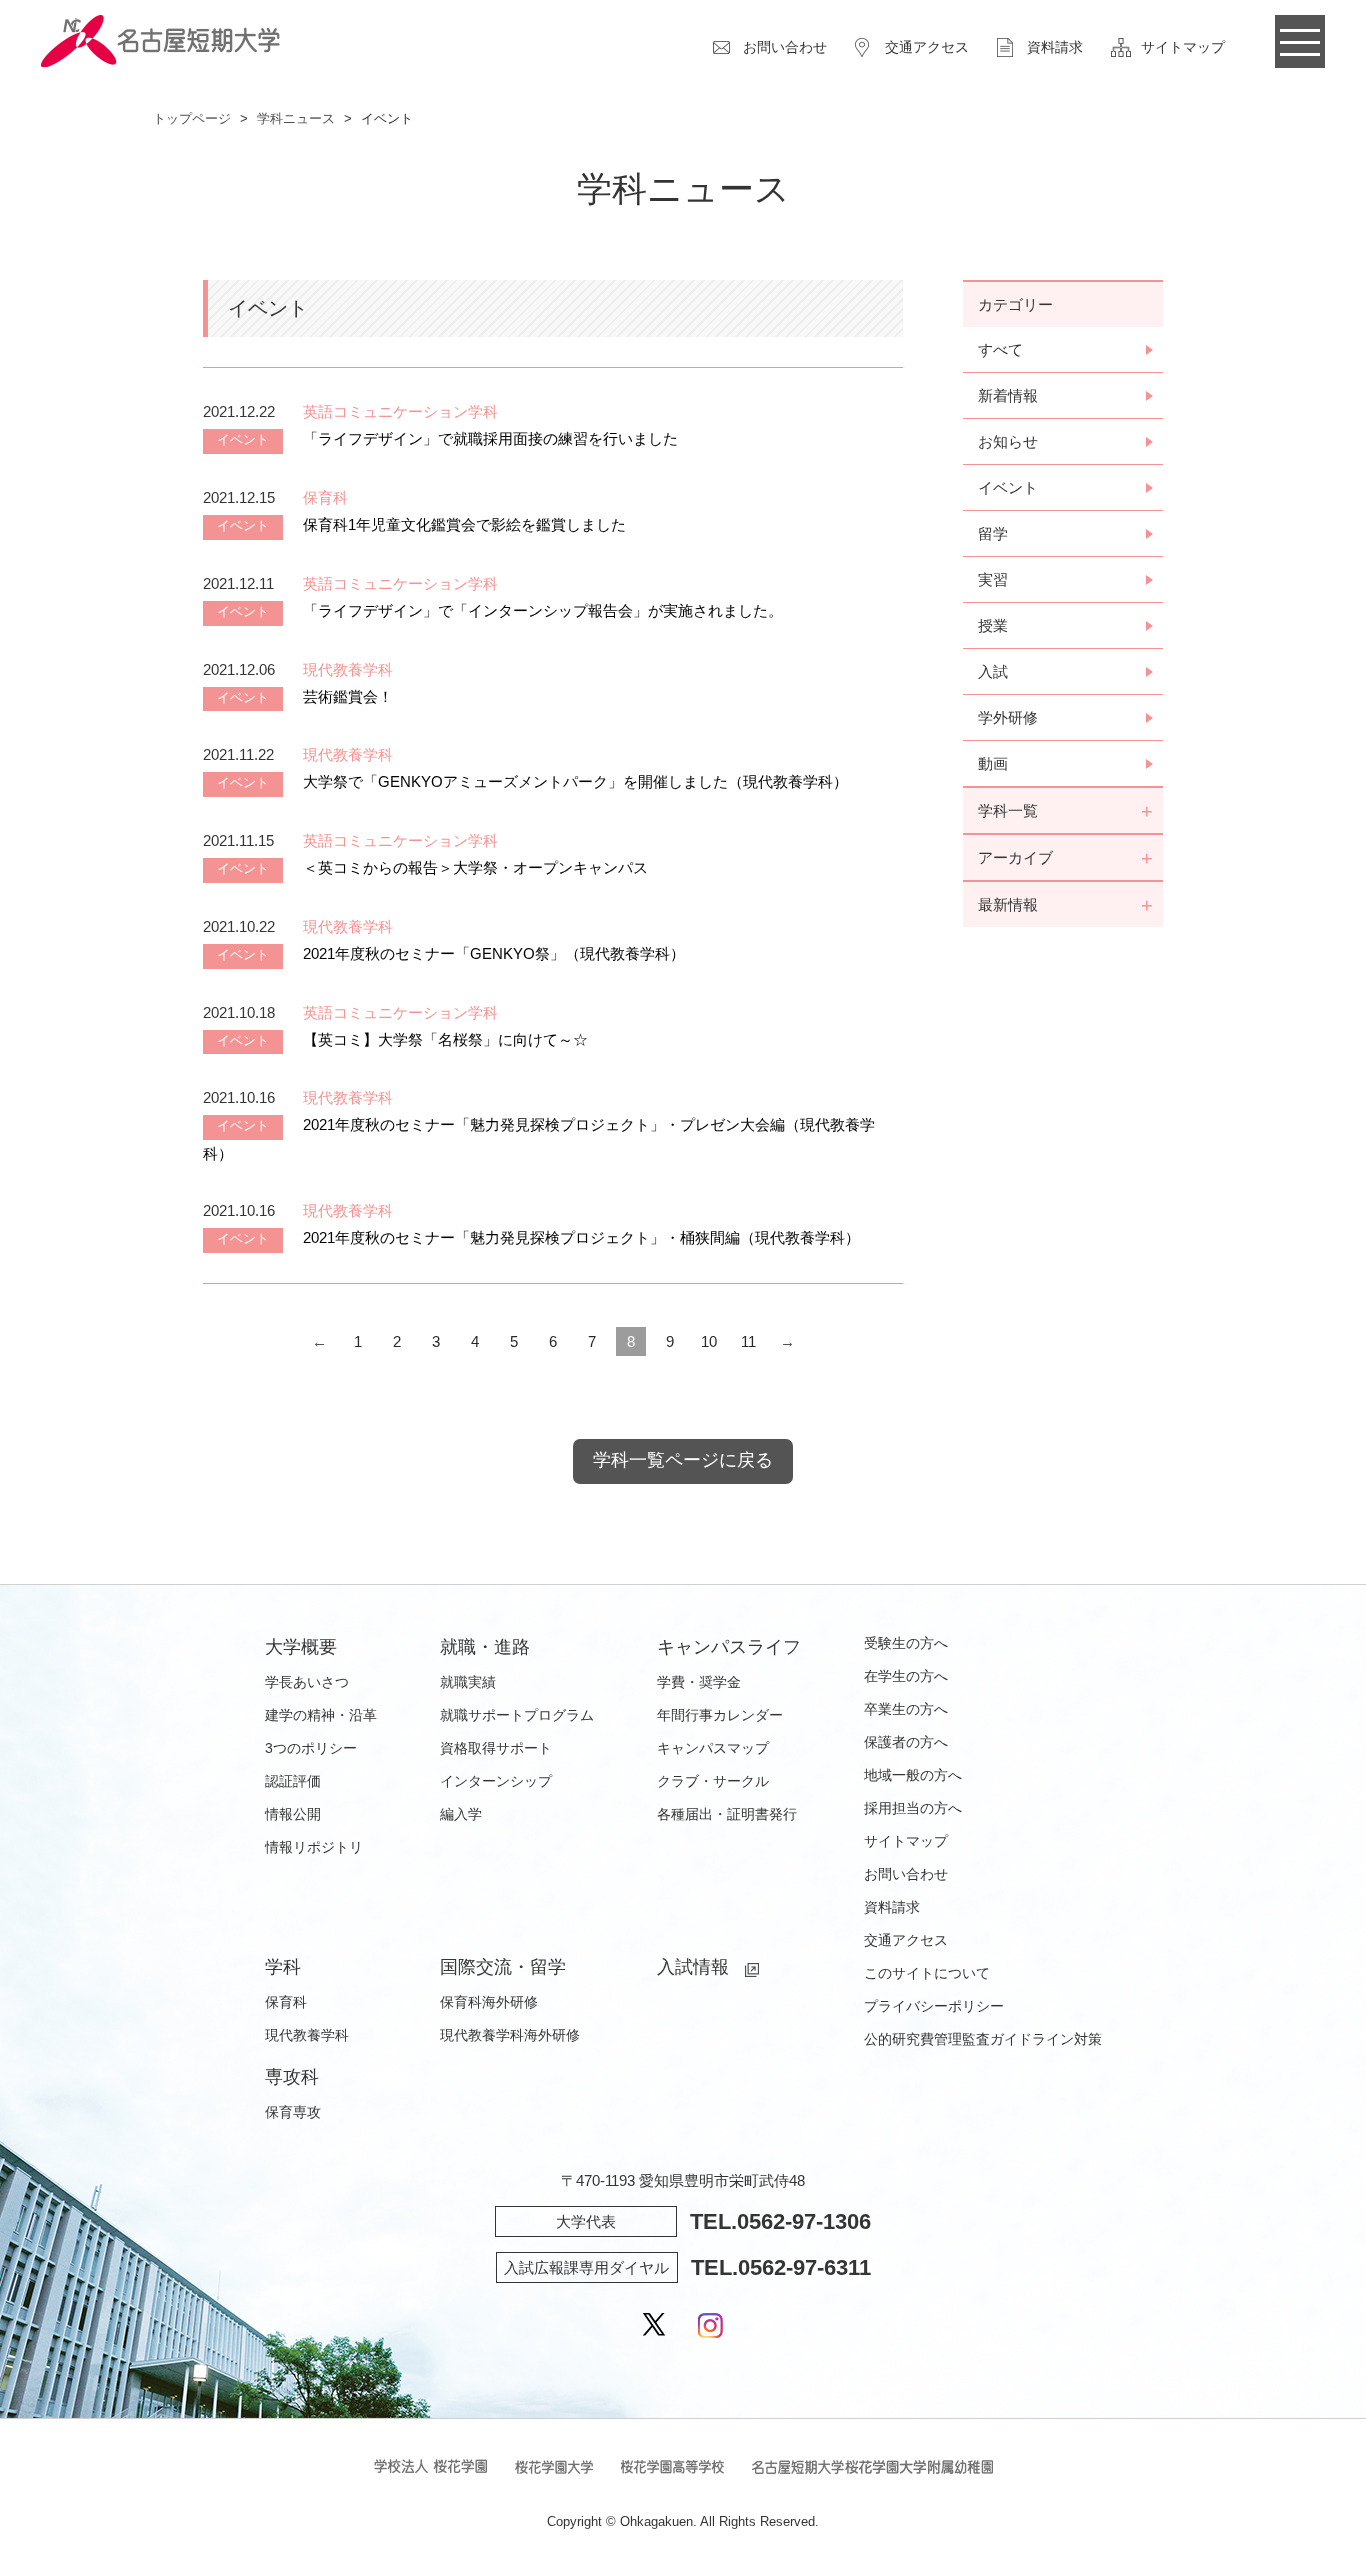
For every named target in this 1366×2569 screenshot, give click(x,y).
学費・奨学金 (699, 1682)
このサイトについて (927, 1973)
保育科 (286, 2002)
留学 (993, 533)
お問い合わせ (785, 47)
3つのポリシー (311, 1748)
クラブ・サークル (713, 1781)
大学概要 (301, 1647)
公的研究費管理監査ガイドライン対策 (983, 2039)
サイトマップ (1183, 47)
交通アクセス (927, 47)
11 (748, 1341)
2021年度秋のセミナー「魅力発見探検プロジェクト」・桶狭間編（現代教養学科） (581, 1237)
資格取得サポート (496, 1748)
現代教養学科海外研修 (510, 2035)
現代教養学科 (307, 2035)
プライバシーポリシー (934, 2006)
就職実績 (468, 1682)
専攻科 (292, 2077)
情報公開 (293, 1814)
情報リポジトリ (314, 1847)
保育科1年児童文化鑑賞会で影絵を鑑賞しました (464, 524)
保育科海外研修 (489, 2002)
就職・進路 (485, 1647)
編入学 (461, 1814)
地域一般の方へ (913, 1775)
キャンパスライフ (729, 1647)
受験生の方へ (906, 1643)
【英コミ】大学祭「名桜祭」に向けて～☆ (445, 1039)
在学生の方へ (906, 1676)
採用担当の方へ (913, 1808)
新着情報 (1008, 395)
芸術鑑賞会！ (348, 696)
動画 (993, 763)
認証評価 (293, 1781)
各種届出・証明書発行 (727, 1814)
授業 (993, 625)
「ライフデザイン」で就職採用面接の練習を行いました (490, 438)
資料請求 (1055, 47)
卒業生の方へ (906, 1709)
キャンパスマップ (713, 1748)
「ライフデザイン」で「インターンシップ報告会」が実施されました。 (543, 610)
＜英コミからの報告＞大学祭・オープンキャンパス (475, 867)
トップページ (192, 118)
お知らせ (1008, 441)
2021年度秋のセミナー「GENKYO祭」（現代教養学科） (494, 953)
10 (709, 1341)
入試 (993, 671)
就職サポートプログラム (517, 1715)
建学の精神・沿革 (321, 1715)
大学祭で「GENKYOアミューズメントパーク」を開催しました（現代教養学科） (575, 781)
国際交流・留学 (503, 1967)
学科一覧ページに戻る (683, 1460)
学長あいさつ (307, 1682)
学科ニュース (296, 118)
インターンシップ (496, 1781)
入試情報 (693, 1967)
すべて (1000, 349)
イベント (1008, 487)
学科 (283, 1967)
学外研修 (1008, 717)
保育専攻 (293, 2112)
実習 (993, 579)
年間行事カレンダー (720, 1715)
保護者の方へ (906, 1742)
